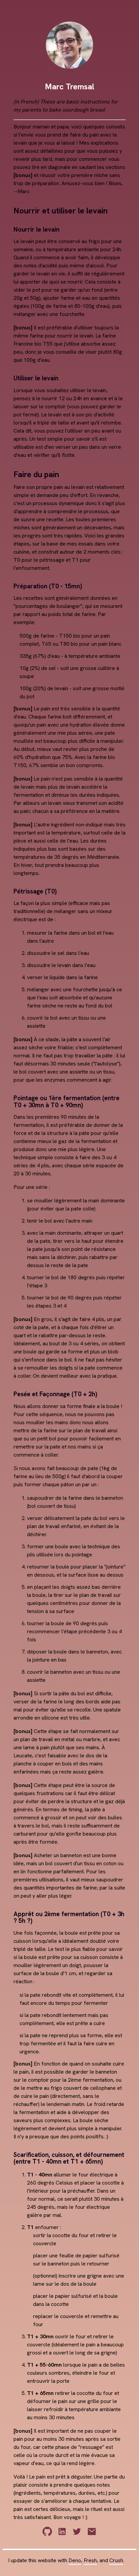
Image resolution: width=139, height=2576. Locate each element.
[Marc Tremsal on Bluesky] (77, 2540)
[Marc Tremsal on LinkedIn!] (62, 2540)
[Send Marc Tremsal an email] (92, 2540)
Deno (75, 2560)
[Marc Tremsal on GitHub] (47, 2540)
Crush (116, 2560)
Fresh (90, 2560)
